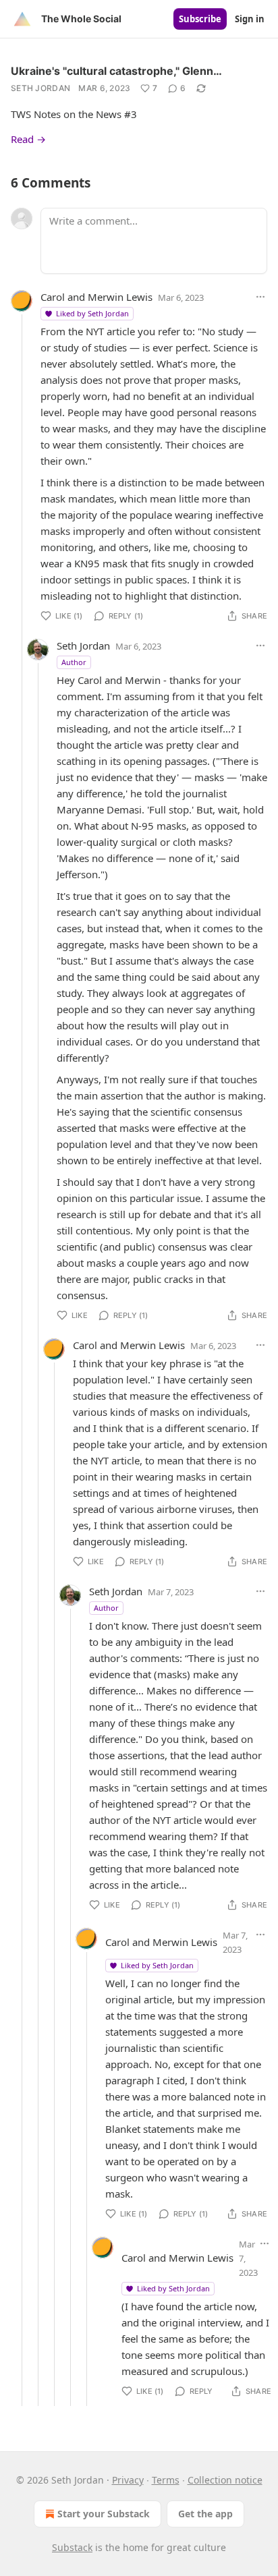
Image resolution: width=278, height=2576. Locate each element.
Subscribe (200, 19)
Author (74, 662)
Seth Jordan (40, 88)
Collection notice (225, 2480)
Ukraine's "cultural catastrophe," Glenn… (116, 71)
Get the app (205, 2514)
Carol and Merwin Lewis (96, 297)
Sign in (250, 19)
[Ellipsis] (260, 297)
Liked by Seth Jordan (92, 313)
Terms (166, 2480)
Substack (72, 2547)
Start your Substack (104, 2514)
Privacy (128, 2480)
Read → (28, 139)
